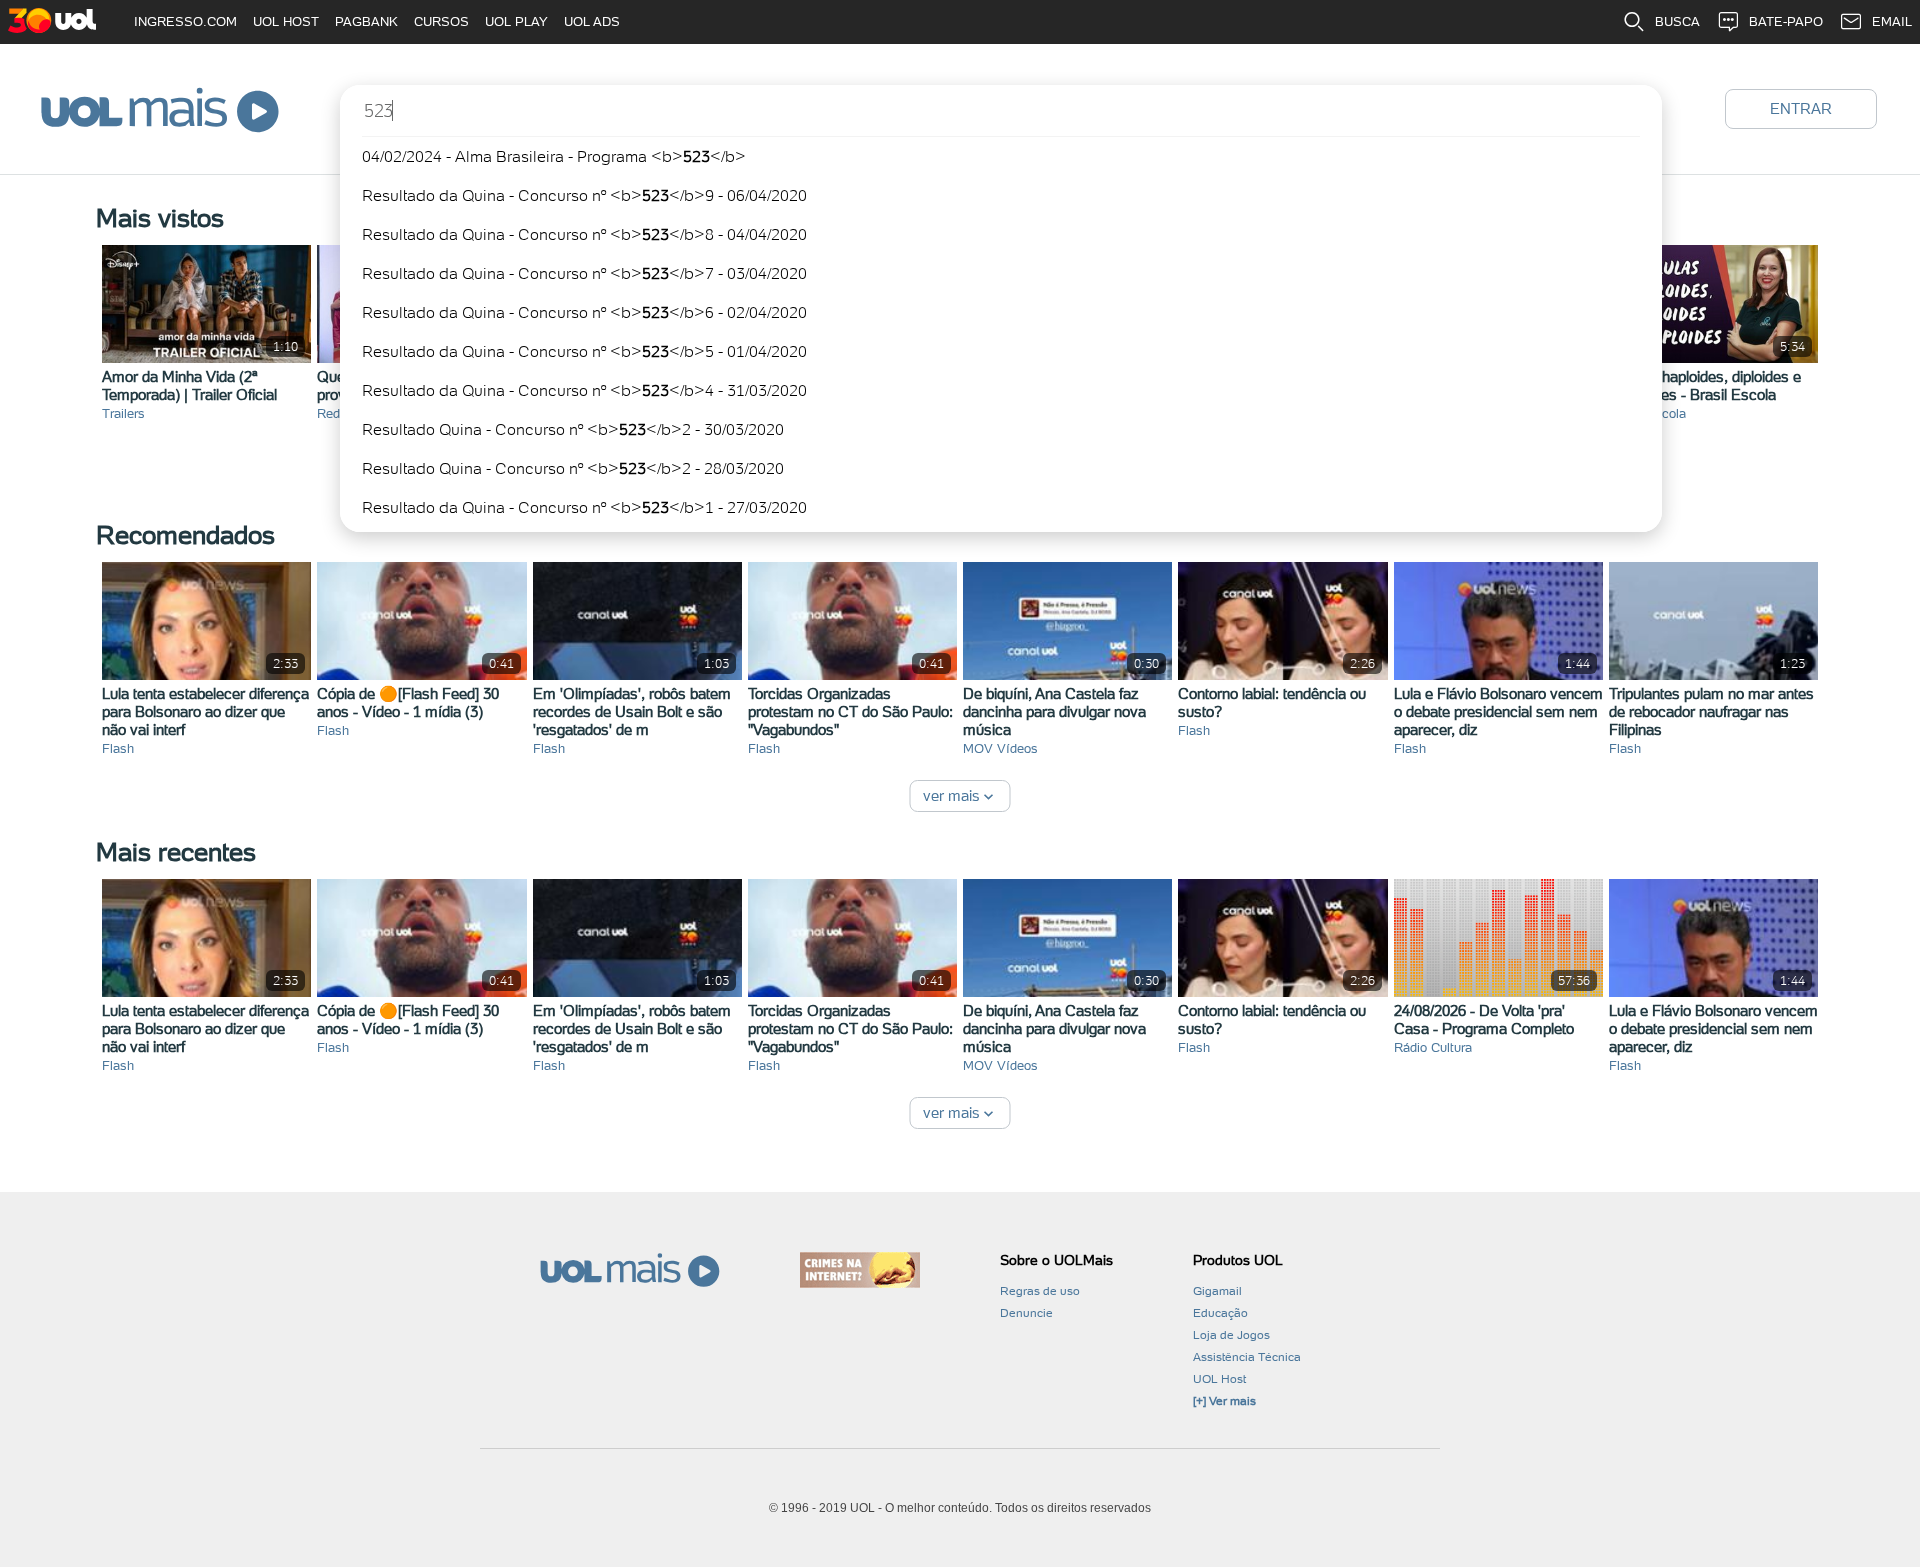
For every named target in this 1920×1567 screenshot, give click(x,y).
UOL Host (1219, 1379)
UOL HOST (286, 21)
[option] (1001, 156)
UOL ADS (592, 21)
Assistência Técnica (1247, 1357)
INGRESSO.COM (185, 21)
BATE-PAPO (1786, 21)
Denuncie (1026, 1313)
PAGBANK (366, 21)
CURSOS (441, 21)
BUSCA (1677, 21)
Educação (1220, 1313)
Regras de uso (1040, 1291)
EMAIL (1892, 21)
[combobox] (1001, 308)
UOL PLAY (516, 21)
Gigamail (1217, 1291)
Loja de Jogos (1231, 1335)
